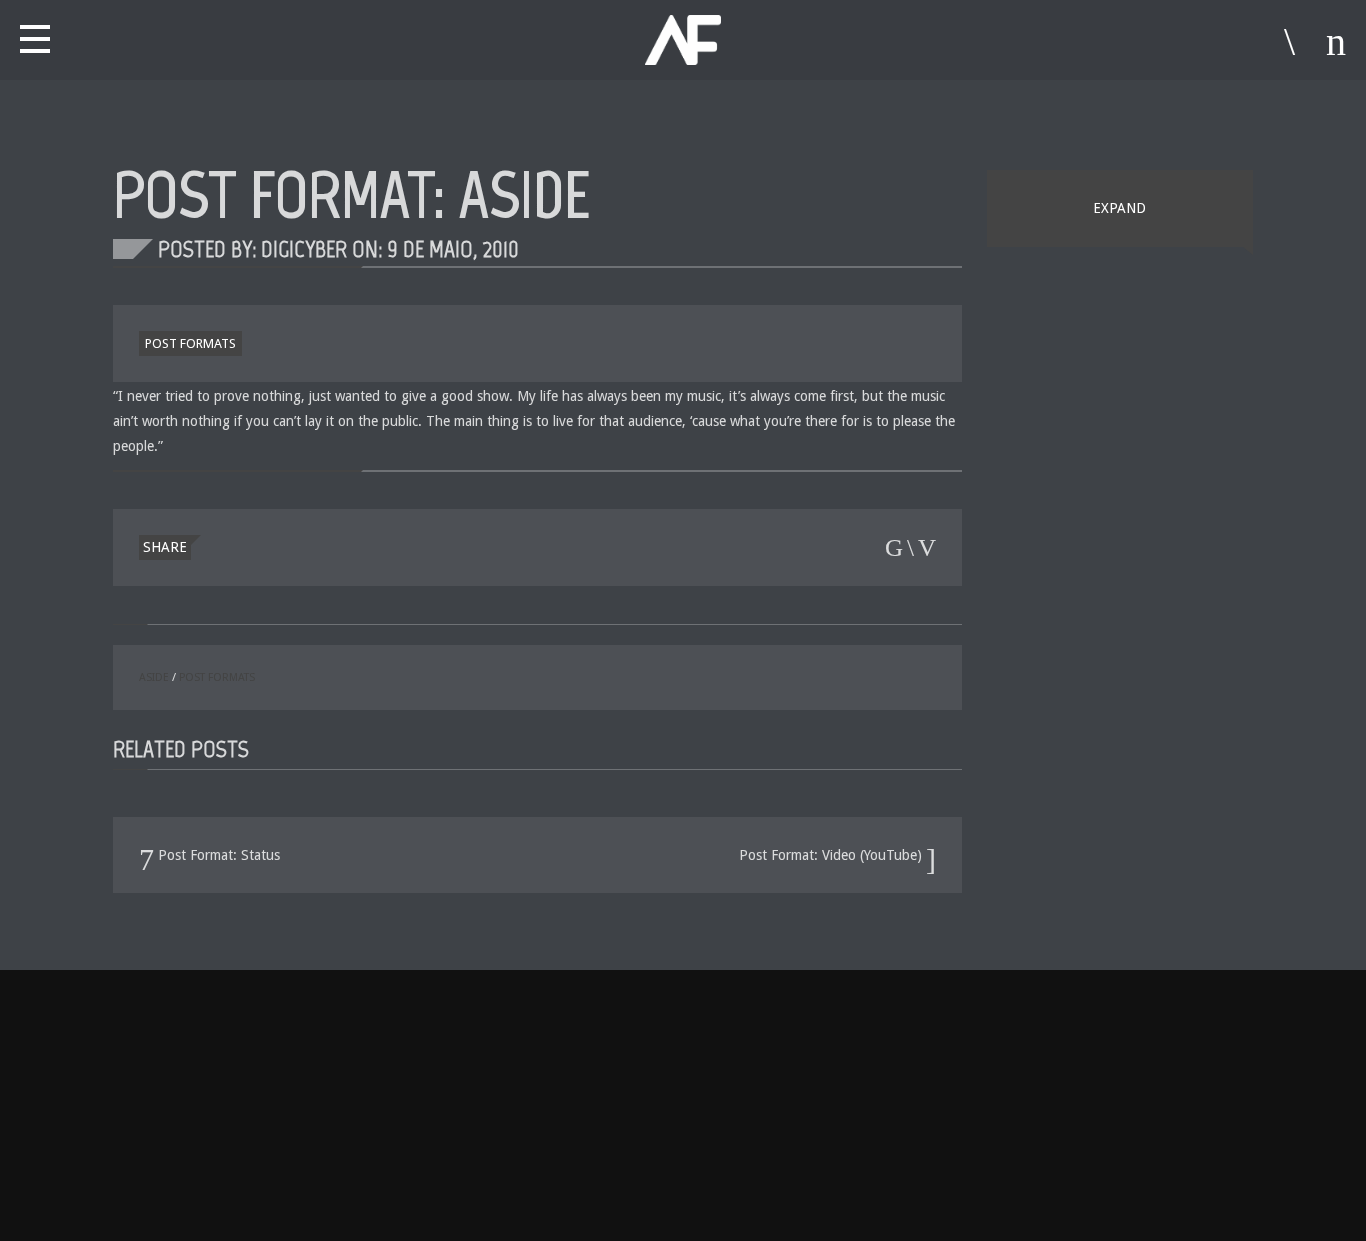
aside (154, 677)
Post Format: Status (217, 855)
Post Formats (190, 343)
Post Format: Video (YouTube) (832, 855)
